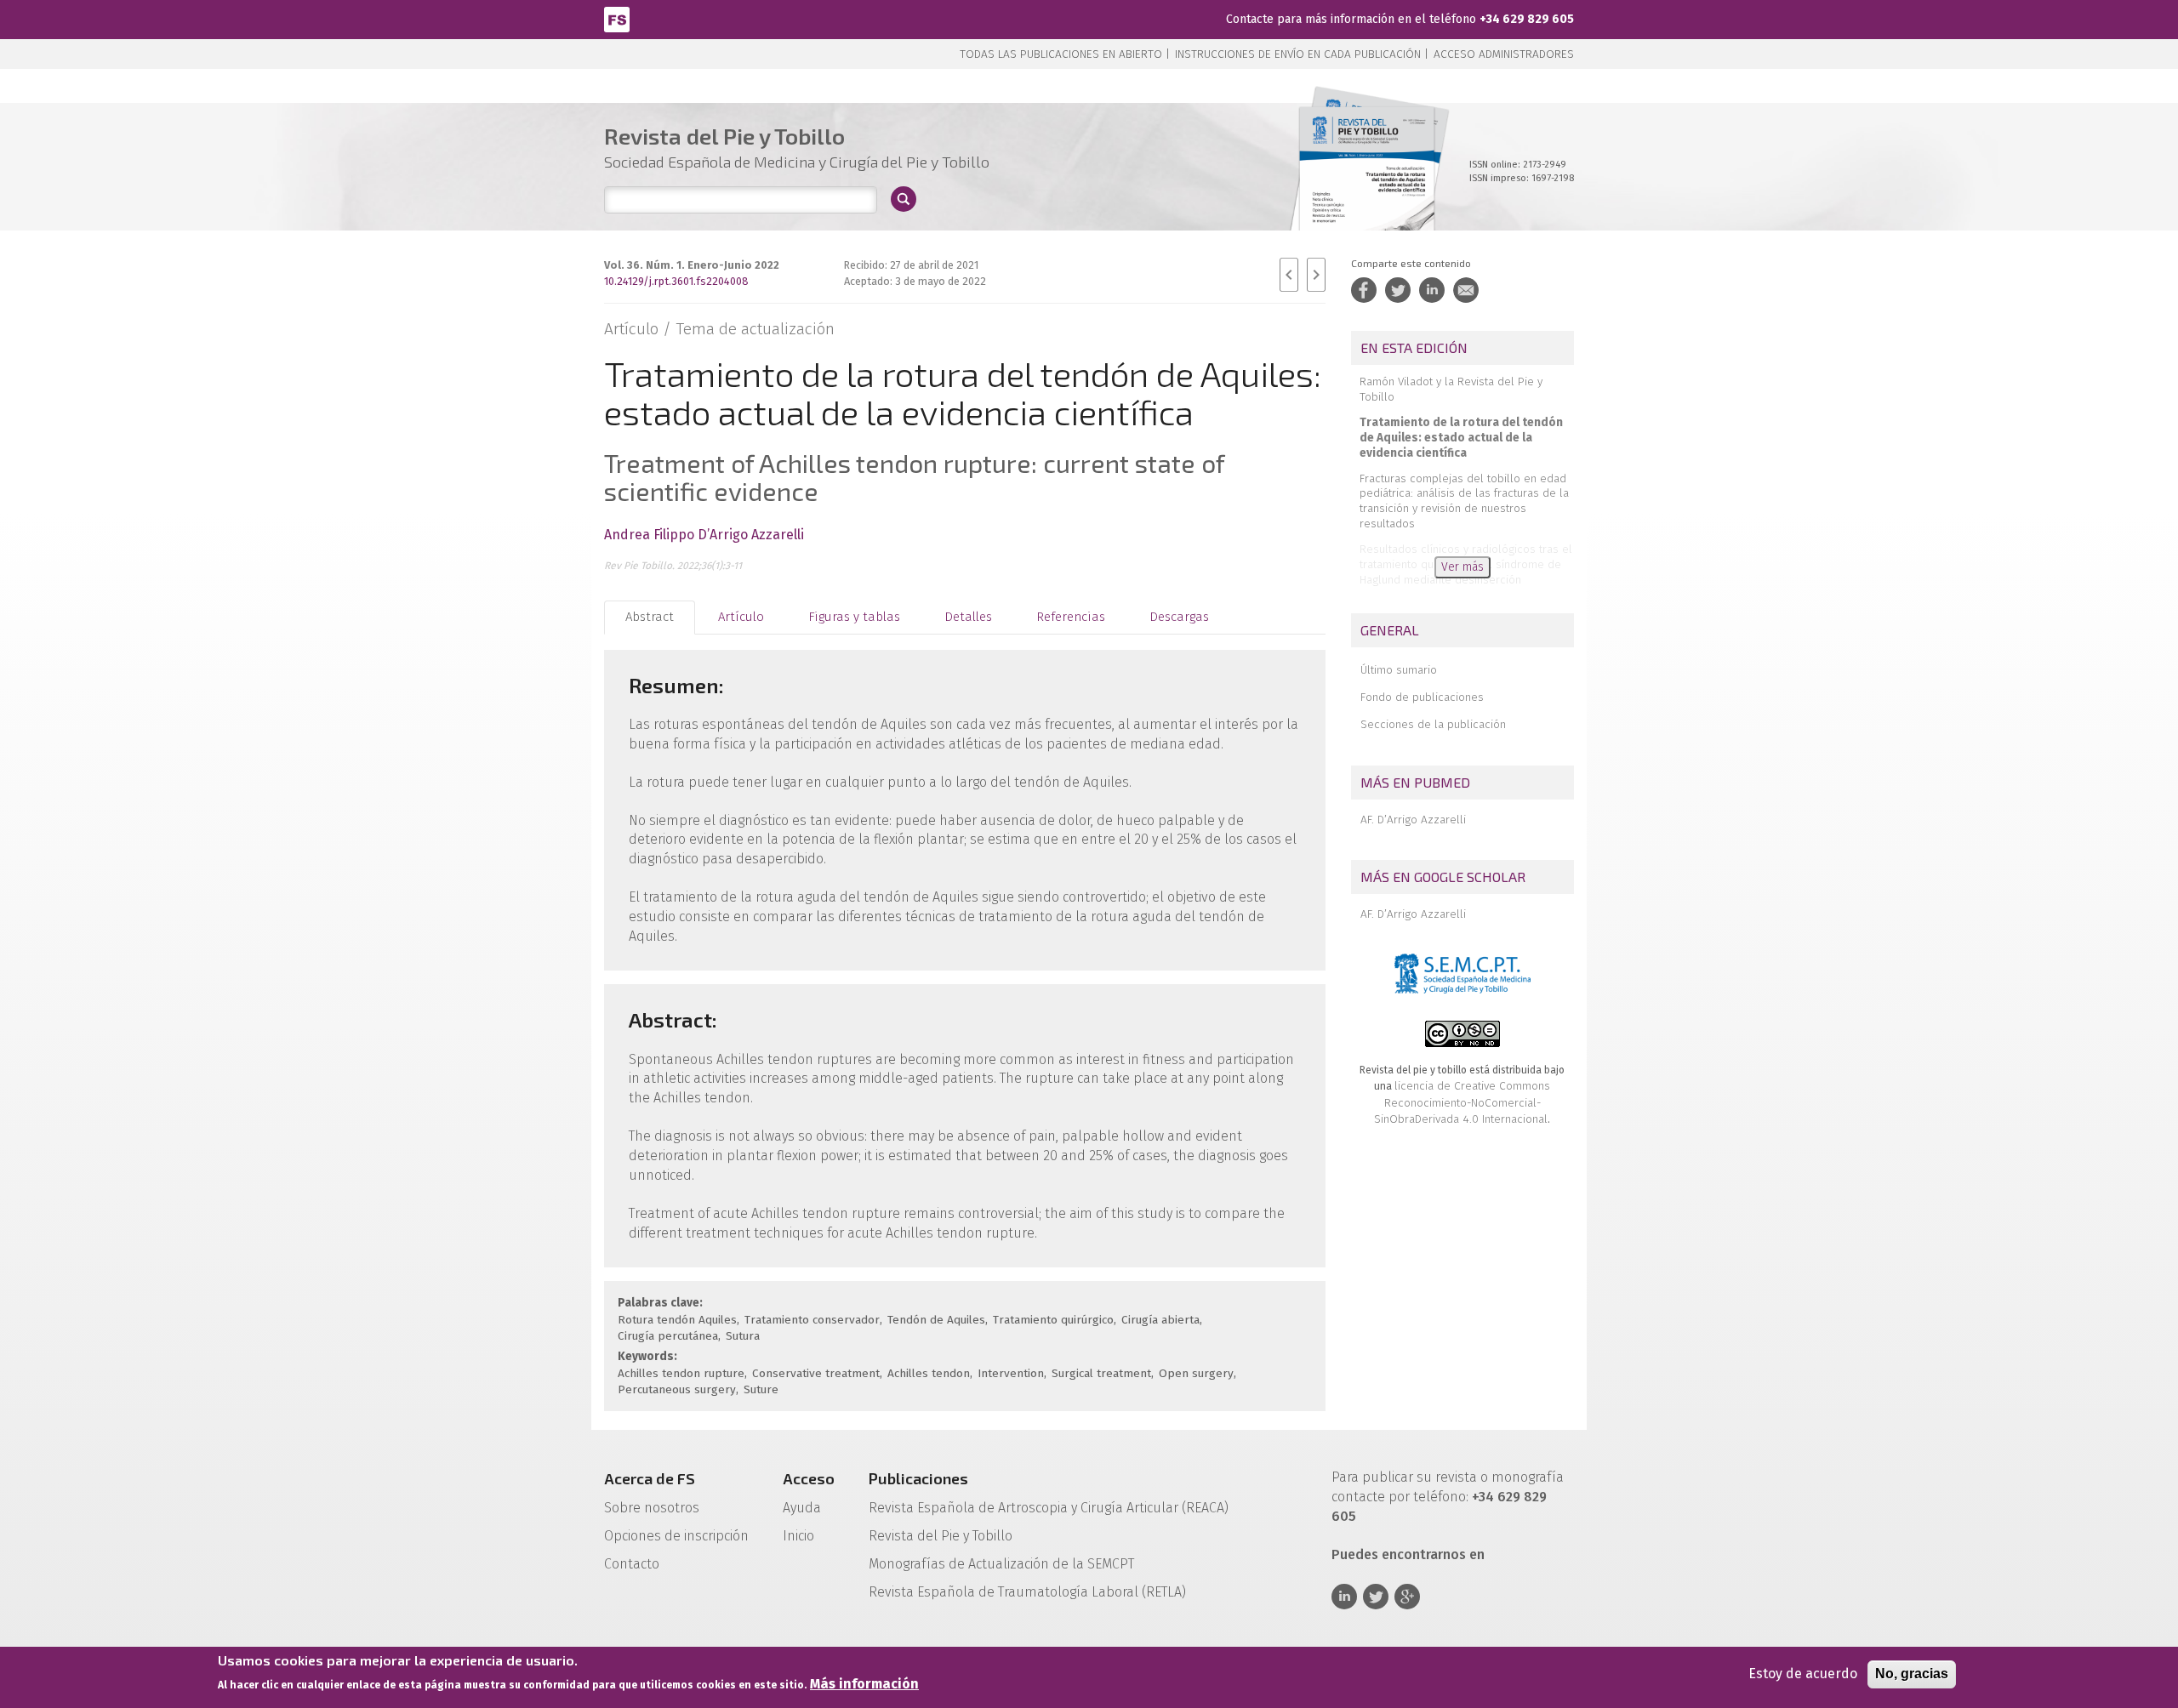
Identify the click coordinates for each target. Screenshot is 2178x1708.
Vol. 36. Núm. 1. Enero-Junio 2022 (692, 265)
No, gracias (1912, 1674)
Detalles (968, 617)
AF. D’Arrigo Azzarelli (1413, 820)
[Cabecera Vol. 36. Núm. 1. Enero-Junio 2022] (1367, 187)
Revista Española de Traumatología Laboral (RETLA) (1027, 1592)
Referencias (1071, 617)
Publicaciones (918, 1478)
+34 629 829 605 (1527, 19)
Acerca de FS (650, 1478)
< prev (1289, 275)
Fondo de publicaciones (1422, 697)
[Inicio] (617, 18)
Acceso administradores (1504, 54)
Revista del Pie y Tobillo (941, 1536)
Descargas (1179, 617)
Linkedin (1344, 1597)
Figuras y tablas (854, 617)
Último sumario (1399, 670)
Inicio (798, 1536)
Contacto (632, 1564)
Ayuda (802, 1508)
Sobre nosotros (652, 1508)
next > (1316, 275)
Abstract (650, 617)
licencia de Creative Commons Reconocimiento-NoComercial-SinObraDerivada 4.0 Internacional (1462, 1102)
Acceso (809, 1478)
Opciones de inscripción (676, 1536)
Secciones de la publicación (1433, 724)
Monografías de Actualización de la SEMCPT (1001, 1564)
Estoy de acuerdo (1803, 1674)
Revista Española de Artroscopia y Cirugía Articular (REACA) (1049, 1508)
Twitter (1376, 1597)
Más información (864, 1684)
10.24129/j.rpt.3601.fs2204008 (676, 281)
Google (1407, 1597)
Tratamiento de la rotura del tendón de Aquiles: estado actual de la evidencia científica (1461, 438)
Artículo (741, 617)
